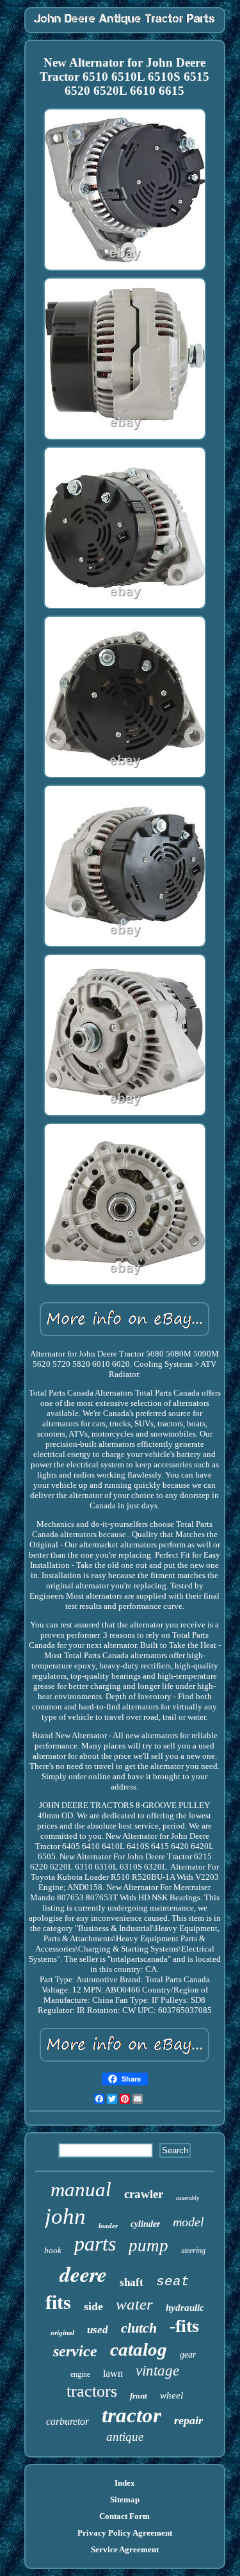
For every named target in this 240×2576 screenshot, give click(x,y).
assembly (188, 2198)
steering (193, 2251)
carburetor (68, 2421)
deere (83, 2274)
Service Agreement (125, 2549)
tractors (92, 2391)
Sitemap (125, 2499)
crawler (144, 2194)
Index (125, 2483)
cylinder (145, 2224)
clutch (139, 2328)
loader (108, 2226)
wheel (172, 2395)
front (139, 2396)
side (93, 2306)
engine (80, 2374)
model (188, 2222)
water (134, 2304)
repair (188, 2420)
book (53, 2250)
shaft (132, 2282)
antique (125, 2437)
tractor (132, 2415)
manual (81, 2189)
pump (148, 2246)
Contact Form (124, 2516)
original (62, 2333)
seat (173, 2282)
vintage (157, 2371)
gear (188, 2355)
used (98, 2330)
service (75, 2351)
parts (95, 2244)
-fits (184, 2326)
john (65, 2216)
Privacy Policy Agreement (125, 2533)
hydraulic (185, 2308)
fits (58, 2302)
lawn (113, 2373)
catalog (139, 2349)
